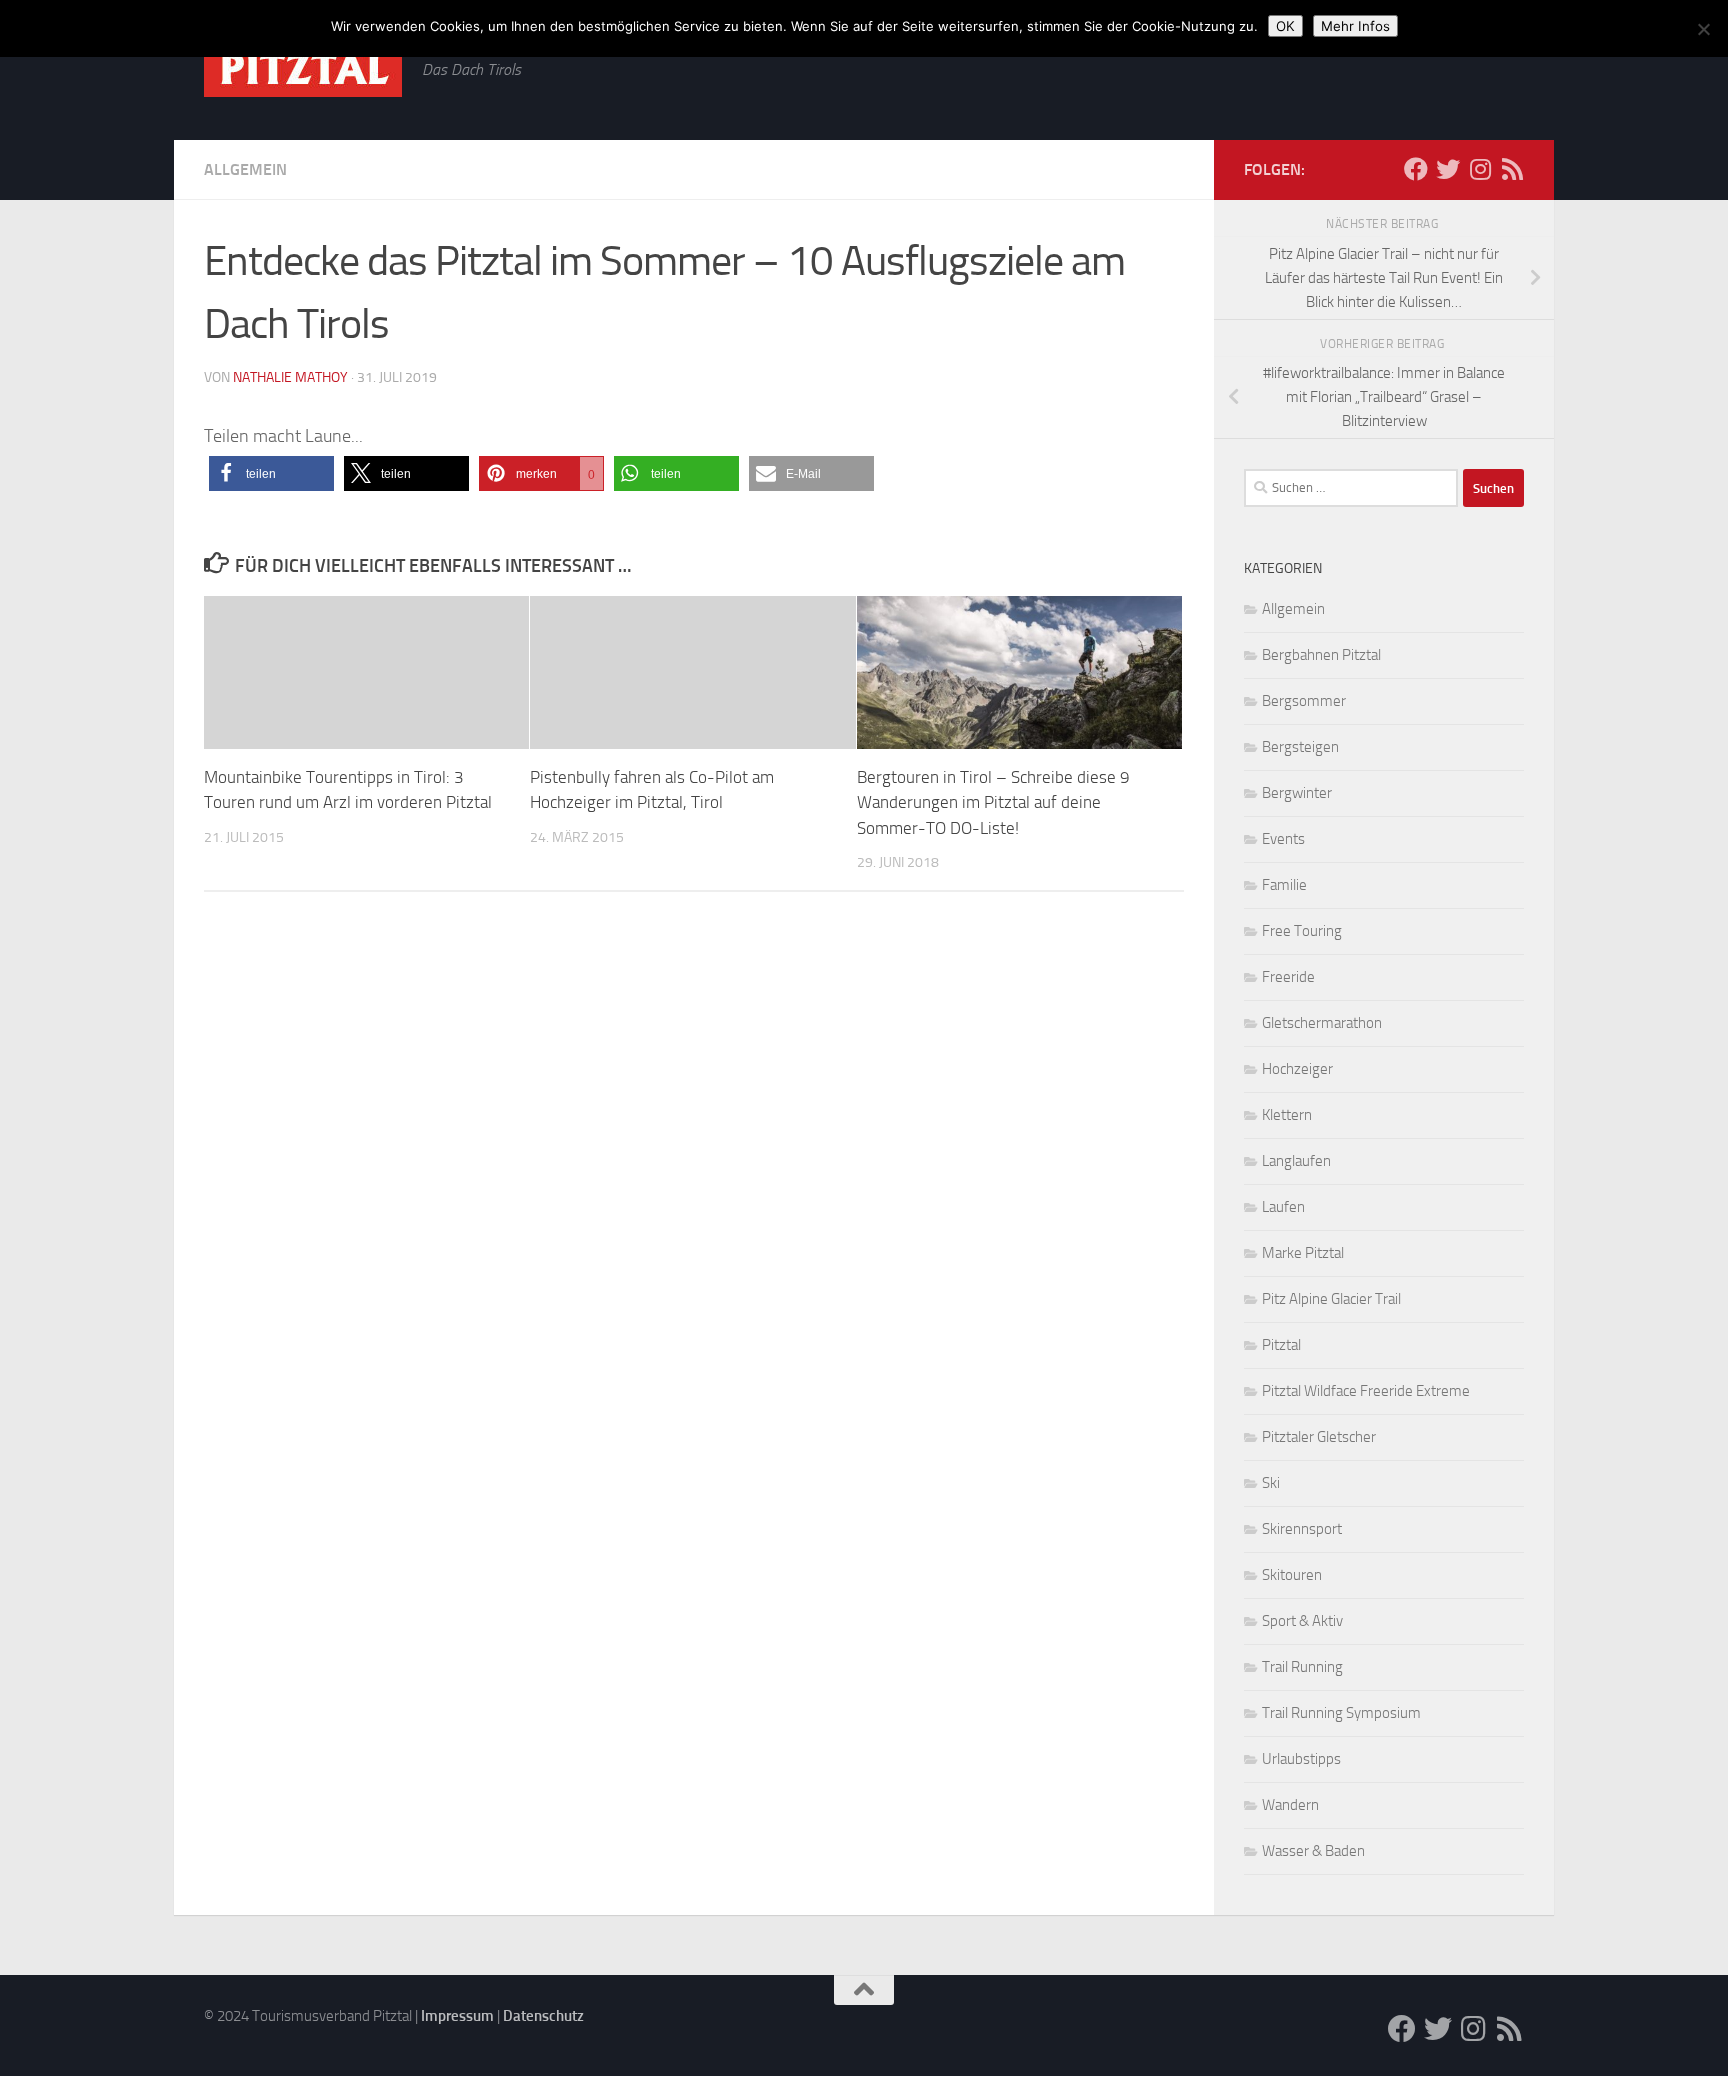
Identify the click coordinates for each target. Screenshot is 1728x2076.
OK (1285, 26)
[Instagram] (1480, 169)
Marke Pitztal (1303, 1253)
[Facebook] (1416, 169)
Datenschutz (543, 2016)
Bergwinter (1297, 793)
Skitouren (1292, 1575)
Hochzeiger (1297, 1069)
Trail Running (1302, 1667)
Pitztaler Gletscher (1319, 1437)
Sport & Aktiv (1302, 1621)
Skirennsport (1302, 1529)
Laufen (1283, 1207)
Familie (1284, 885)
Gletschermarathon (1322, 1023)
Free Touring (1302, 931)
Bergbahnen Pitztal (1321, 655)
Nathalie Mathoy (290, 377)
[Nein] (1703, 29)
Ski (1271, 1483)
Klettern (1287, 1115)
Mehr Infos (1355, 26)
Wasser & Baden (1313, 1851)
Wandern (1290, 1805)
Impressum (457, 2016)
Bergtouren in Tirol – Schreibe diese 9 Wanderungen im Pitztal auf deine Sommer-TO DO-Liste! (993, 802)
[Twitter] (1448, 169)
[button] (271, 473)
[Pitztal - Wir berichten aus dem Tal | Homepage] (303, 68)
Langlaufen (1296, 1161)
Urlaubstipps (1301, 1759)
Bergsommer (1304, 701)
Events (1283, 839)
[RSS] (1512, 169)
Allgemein (245, 169)
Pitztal (1281, 1345)
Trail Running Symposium (1341, 1713)
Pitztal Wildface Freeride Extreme (1366, 1391)
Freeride (1288, 977)
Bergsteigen (1300, 747)
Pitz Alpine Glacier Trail (1331, 1299)
